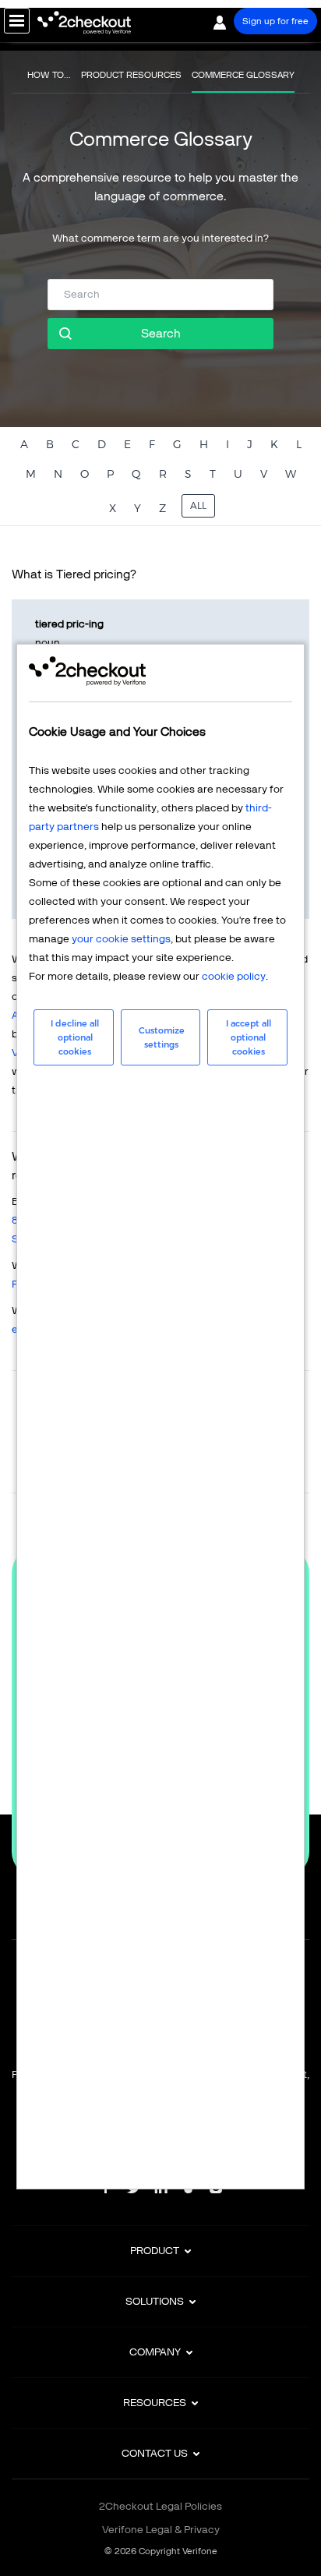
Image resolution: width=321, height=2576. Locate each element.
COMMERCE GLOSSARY (243, 75)
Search (161, 333)
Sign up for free (275, 21)
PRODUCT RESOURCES (131, 75)
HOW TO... (49, 75)
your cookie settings (121, 939)
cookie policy (234, 976)
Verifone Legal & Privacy (161, 2530)
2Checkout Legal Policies (160, 2506)
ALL (198, 505)
